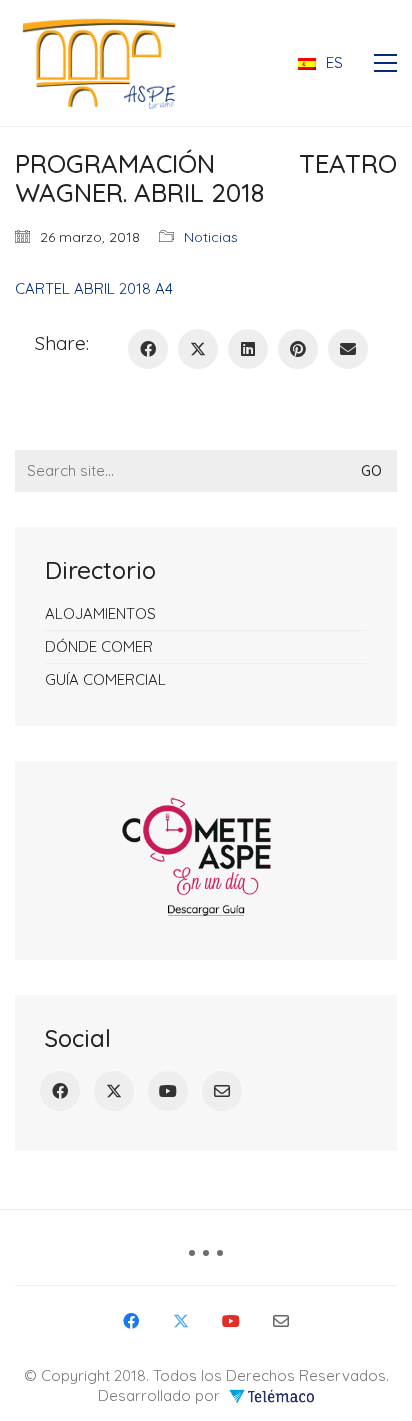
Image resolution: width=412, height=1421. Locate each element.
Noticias (211, 237)
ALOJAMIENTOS (100, 613)
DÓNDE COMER (99, 646)
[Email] (222, 1091)
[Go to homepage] (105, 63)
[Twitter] (114, 1091)
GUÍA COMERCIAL (105, 679)
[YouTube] (168, 1091)
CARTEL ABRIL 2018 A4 (94, 288)
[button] (385, 63)
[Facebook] (60, 1091)
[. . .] (206, 1260)
